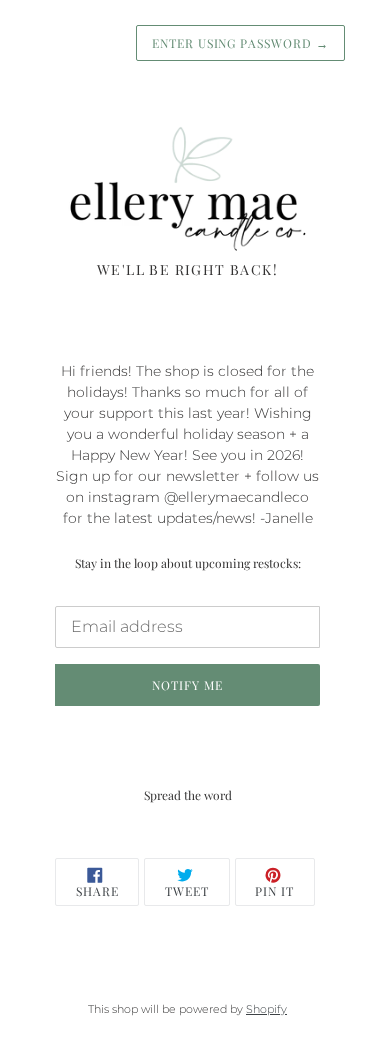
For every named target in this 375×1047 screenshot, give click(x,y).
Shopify (266, 1009)
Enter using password (240, 43)
